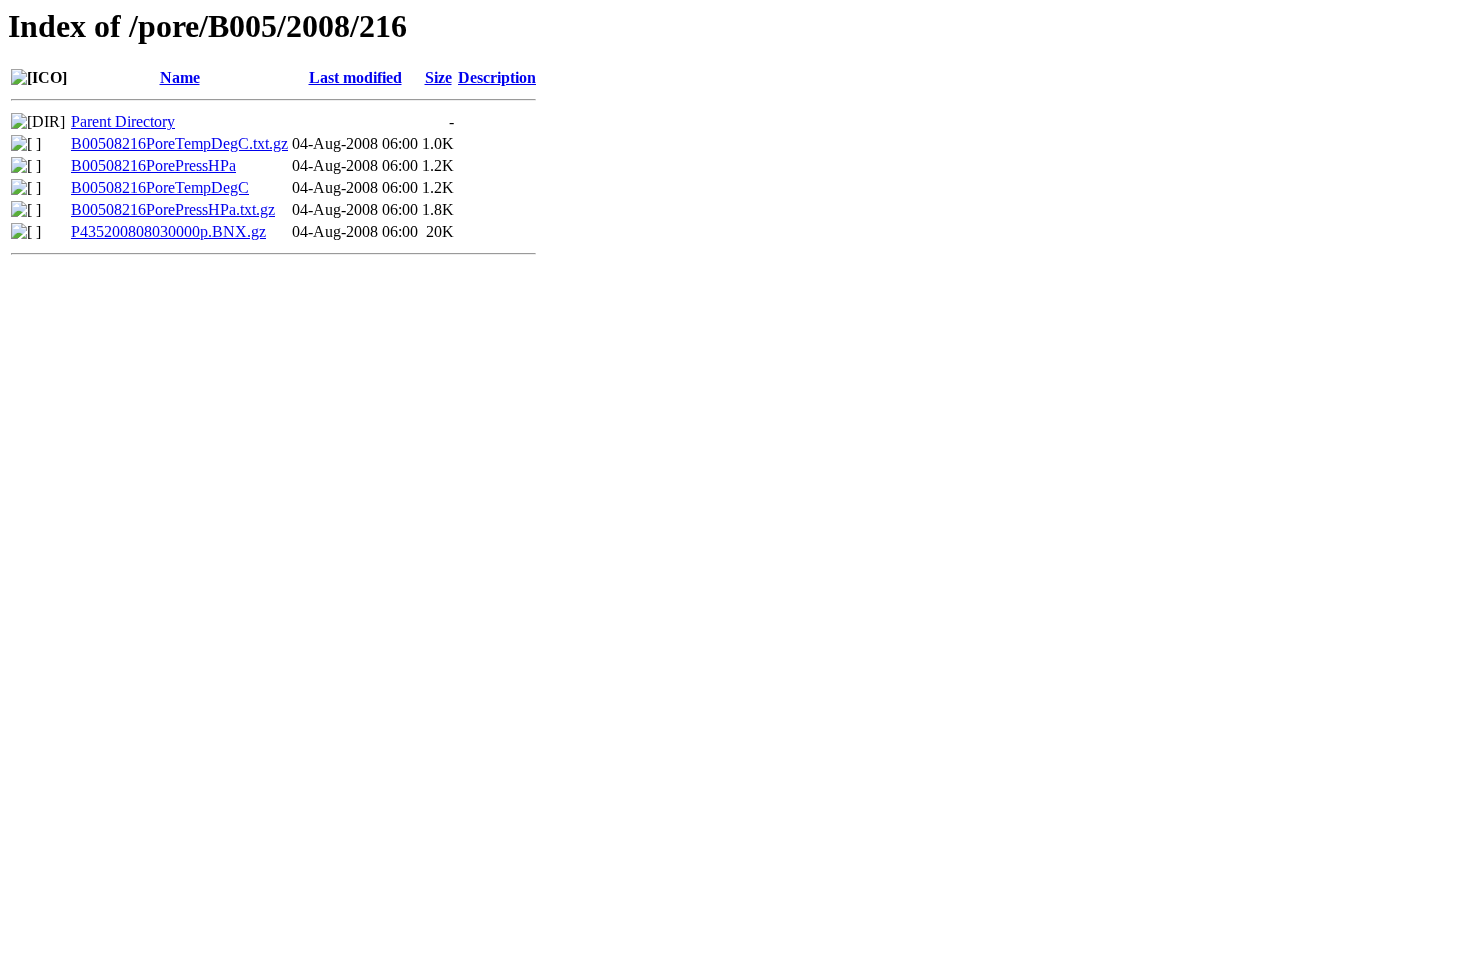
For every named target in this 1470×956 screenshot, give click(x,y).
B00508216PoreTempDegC (160, 187)
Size (438, 77)
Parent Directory (123, 121)
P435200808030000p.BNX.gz (168, 231)
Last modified (355, 77)
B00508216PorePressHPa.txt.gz (173, 209)
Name (180, 77)
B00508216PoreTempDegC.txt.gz (179, 143)
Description (497, 77)
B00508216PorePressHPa (153, 165)
